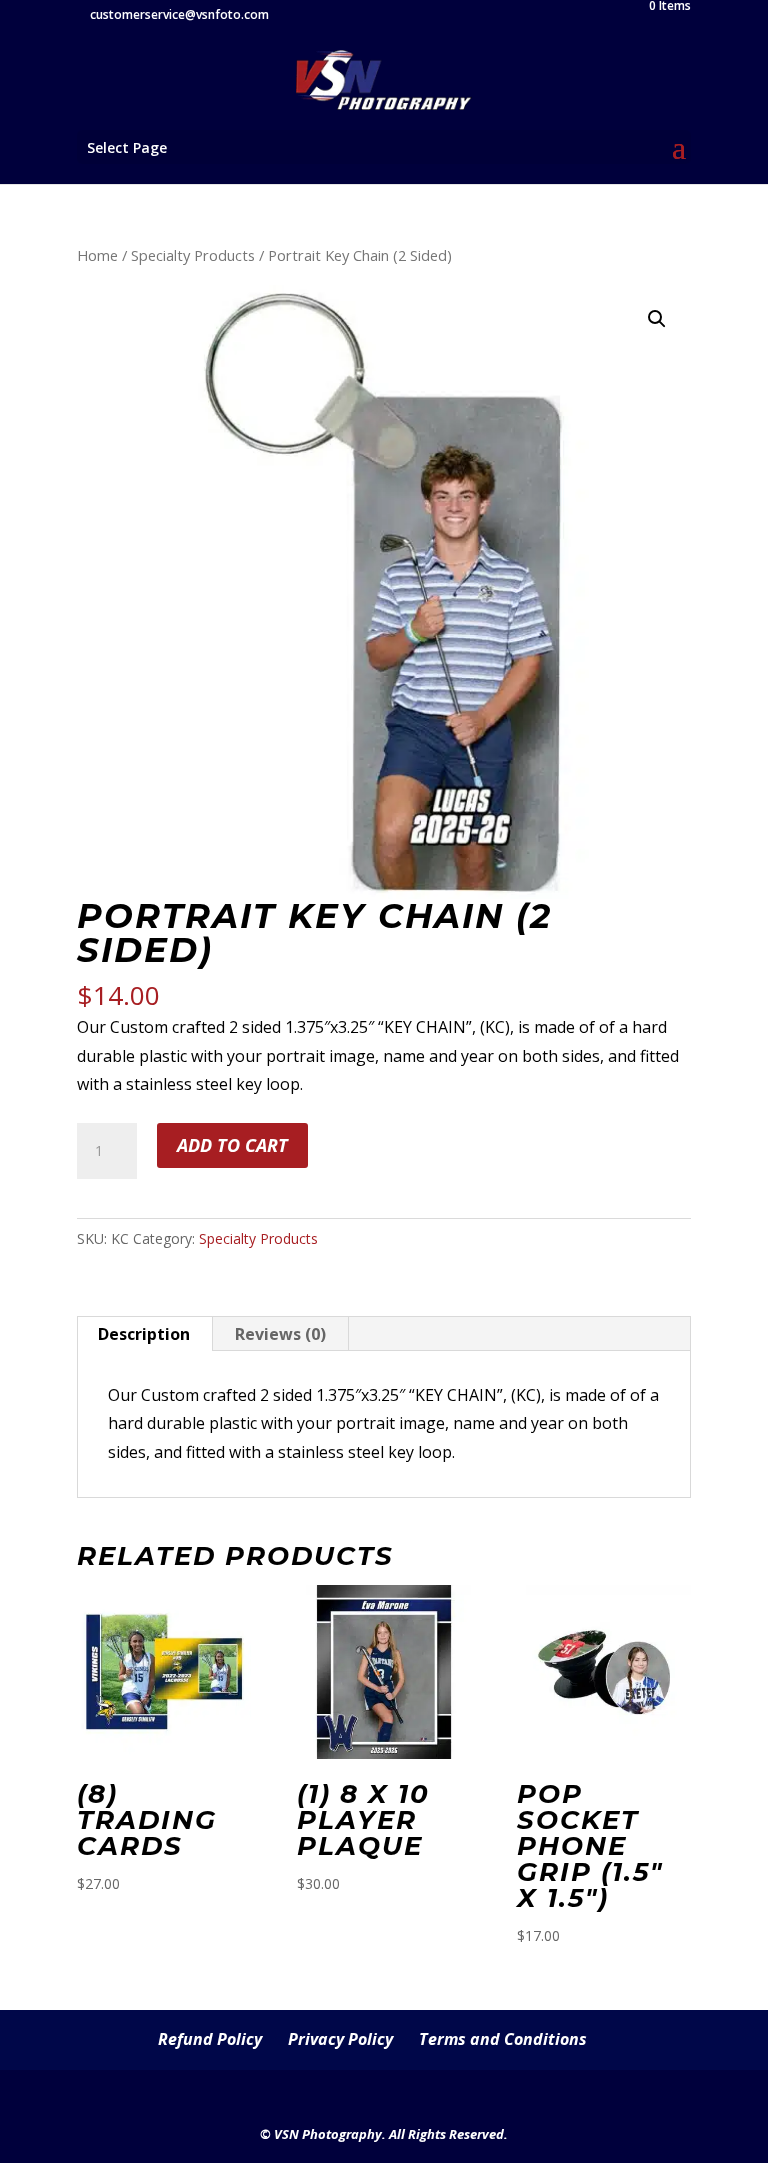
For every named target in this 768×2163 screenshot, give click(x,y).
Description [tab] (144, 1334)
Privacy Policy (340, 2039)
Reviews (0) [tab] (280, 1334)
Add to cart (232, 1145)
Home (97, 255)
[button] (657, 319)
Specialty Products (193, 255)
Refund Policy (210, 2039)
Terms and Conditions (503, 2039)
